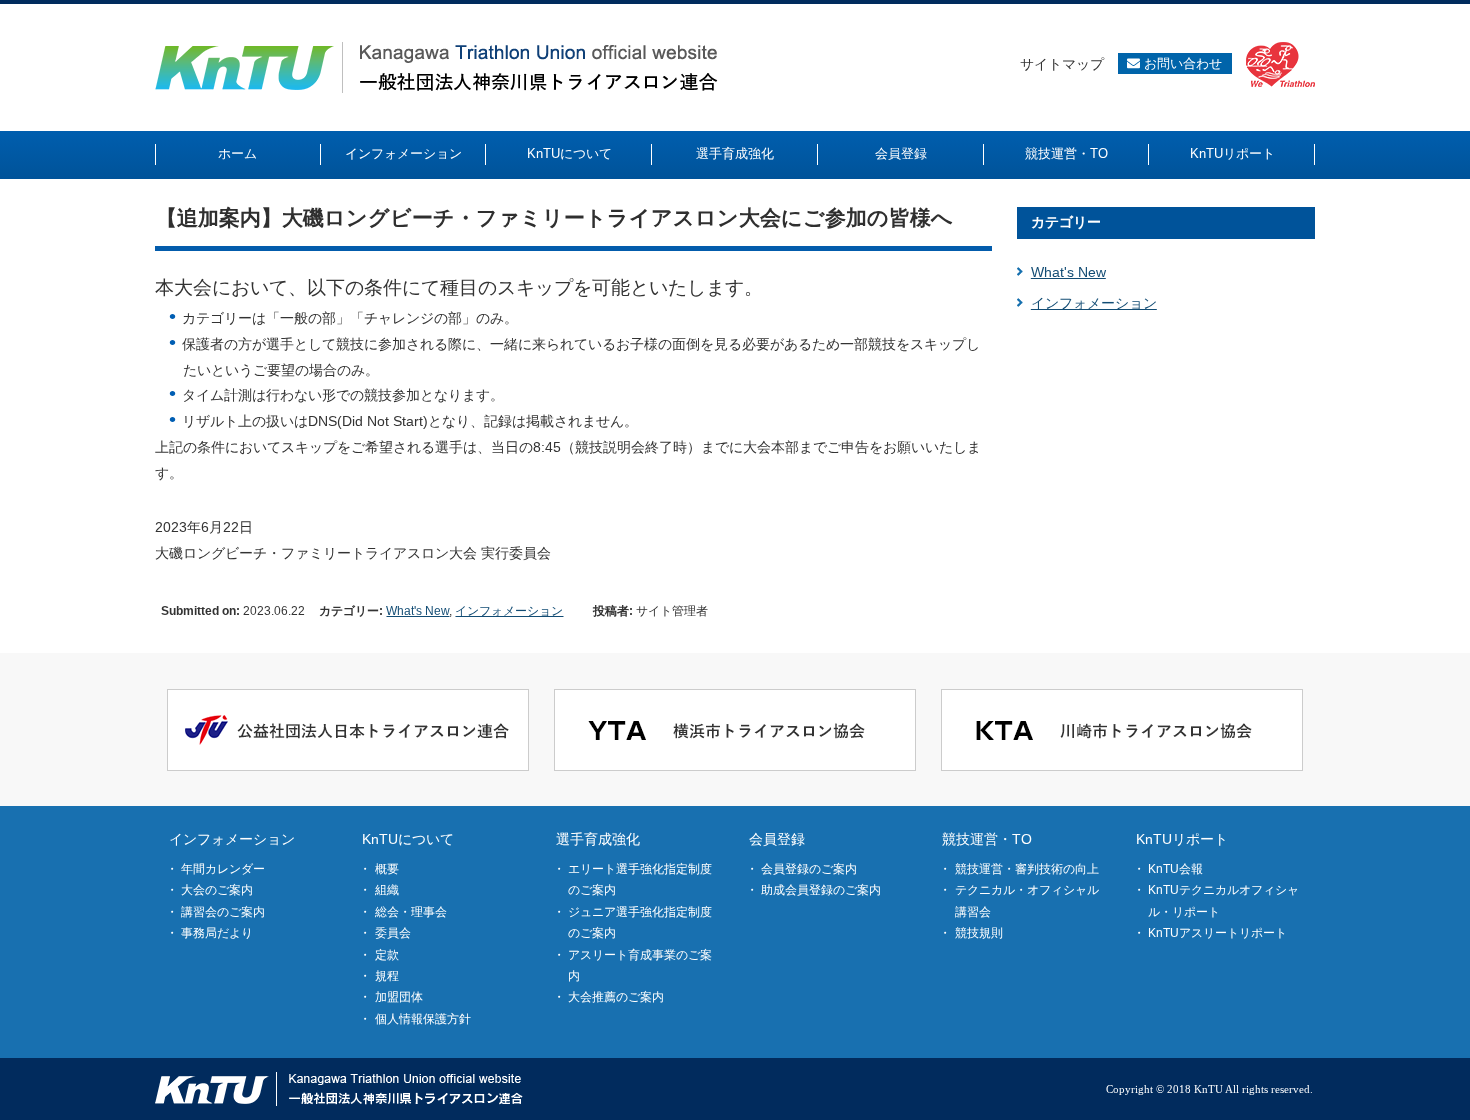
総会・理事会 (411, 912)
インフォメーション (509, 610)
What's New (417, 610)
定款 (387, 955)
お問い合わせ (1181, 63)
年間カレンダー (223, 869)
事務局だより (217, 933)
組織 (387, 890)
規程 (387, 976)
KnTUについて (408, 839)
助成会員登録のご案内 (821, 890)
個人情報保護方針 (423, 1019)
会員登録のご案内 (809, 869)
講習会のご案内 (223, 912)
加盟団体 (399, 997)
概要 (387, 869)
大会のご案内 (217, 890)
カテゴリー (1066, 222)
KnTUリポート (1182, 839)
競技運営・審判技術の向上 (1027, 869)
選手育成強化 (598, 839)
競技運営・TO (987, 839)
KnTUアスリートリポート (1217, 933)
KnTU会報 (1175, 869)
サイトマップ (1062, 64)
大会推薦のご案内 (616, 997)
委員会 (393, 933)
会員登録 (777, 839)
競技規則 (979, 933)
